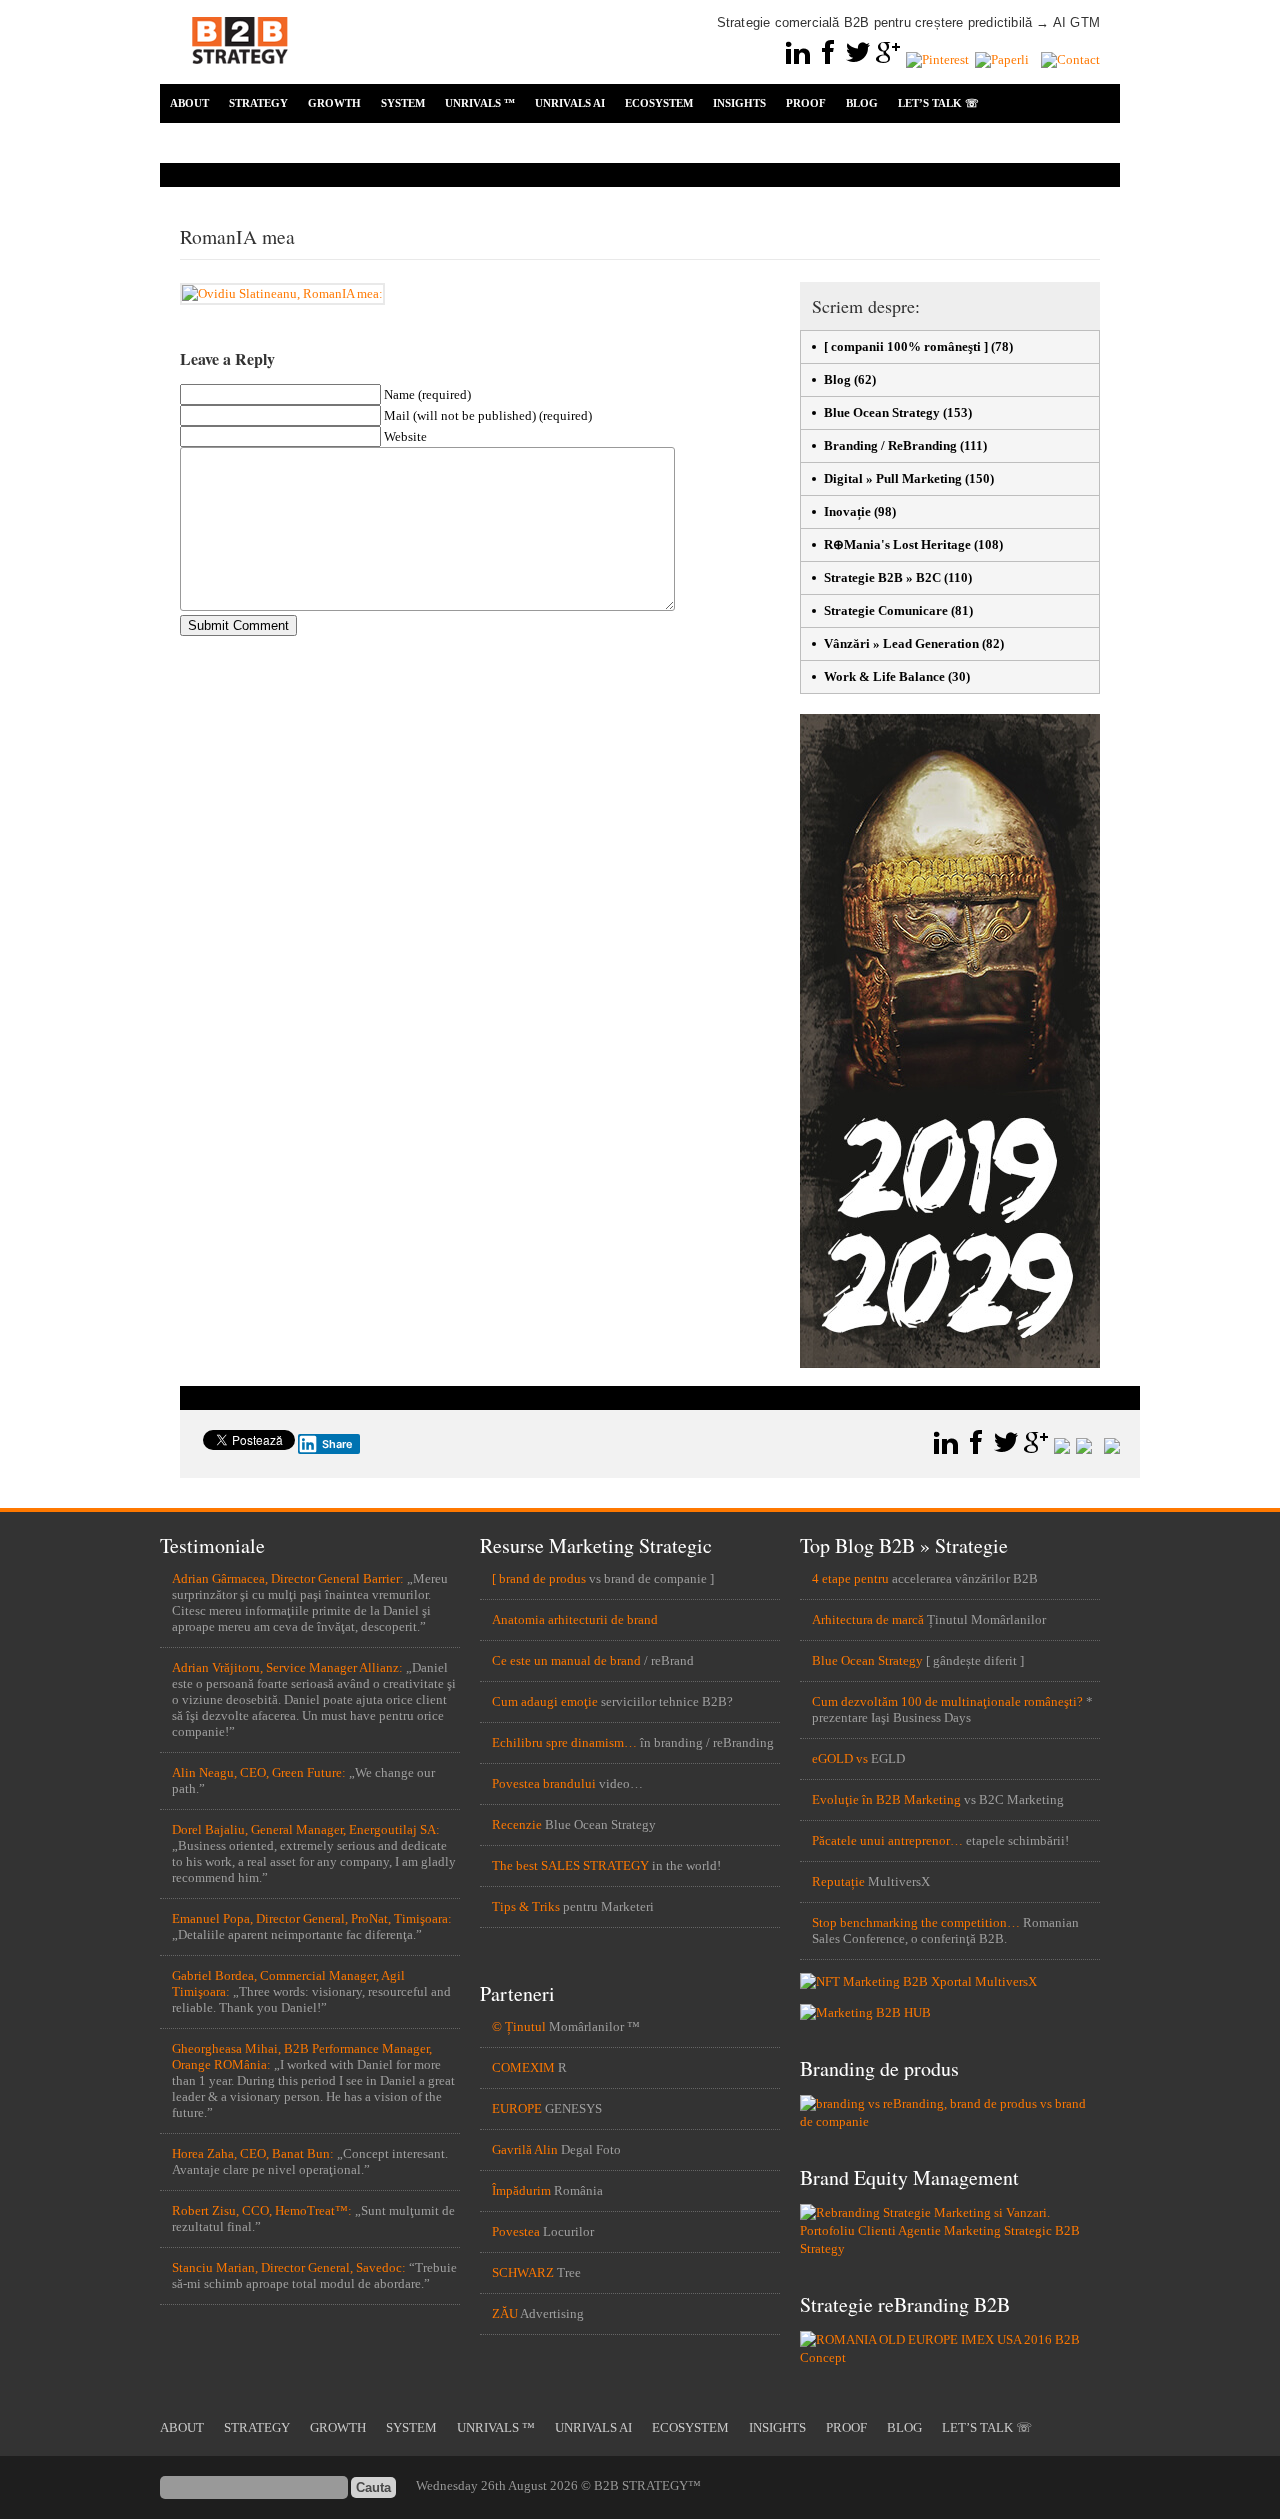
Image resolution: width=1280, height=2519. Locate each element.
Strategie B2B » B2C (882, 577)
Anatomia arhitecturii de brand (575, 1619)
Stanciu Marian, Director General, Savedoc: (289, 2267)
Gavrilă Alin (525, 2149)
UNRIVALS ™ (480, 103)
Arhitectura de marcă (868, 1619)
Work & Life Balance (884, 676)
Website (405, 436)
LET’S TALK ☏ (938, 103)
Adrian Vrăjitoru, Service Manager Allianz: (287, 1667)
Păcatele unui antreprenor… (887, 1840)
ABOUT (189, 103)
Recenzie (517, 1824)
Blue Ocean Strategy (882, 412)
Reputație (838, 1881)
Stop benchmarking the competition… (916, 1922)
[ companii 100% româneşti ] (906, 346)
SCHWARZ (523, 2272)
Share (337, 1444)
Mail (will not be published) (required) (488, 415)
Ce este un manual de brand (566, 1660)
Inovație (847, 511)
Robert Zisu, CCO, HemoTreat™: (262, 2210)
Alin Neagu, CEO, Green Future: (259, 1772)
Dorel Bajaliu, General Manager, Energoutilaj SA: (306, 1829)
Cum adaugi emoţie (545, 1701)
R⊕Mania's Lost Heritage (897, 544)
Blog (837, 379)
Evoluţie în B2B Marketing (886, 1799)
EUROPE (517, 2108)
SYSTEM (403, 103)
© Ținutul (519, 2026)
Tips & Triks (526, 1906)
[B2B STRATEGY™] (240, 75)
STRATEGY (258, 103)
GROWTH (334, 103)
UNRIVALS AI (570, 103)
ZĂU (505, 2313)
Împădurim (521, 2190)
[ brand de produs (539, 1578)
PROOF (806, 103)
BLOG (862, 103)
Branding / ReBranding (890, 445)
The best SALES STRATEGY (570, 1865)
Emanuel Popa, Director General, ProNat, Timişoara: (312, 1918)
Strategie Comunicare (886, 610)
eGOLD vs (840, 1758)
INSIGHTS (739, 103)
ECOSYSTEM (659, 103)
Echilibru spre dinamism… (564, 1742)
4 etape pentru (850, 1578)
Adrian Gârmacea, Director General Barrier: (288, 1578)
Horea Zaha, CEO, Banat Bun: (253, 2153)
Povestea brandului (544, 1783)
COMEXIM (523, 2067)
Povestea (516, 2231)
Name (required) (427, 394)
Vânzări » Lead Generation (901, 643)
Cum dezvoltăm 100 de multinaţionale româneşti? (947, 1701)
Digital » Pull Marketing (893, 478)
